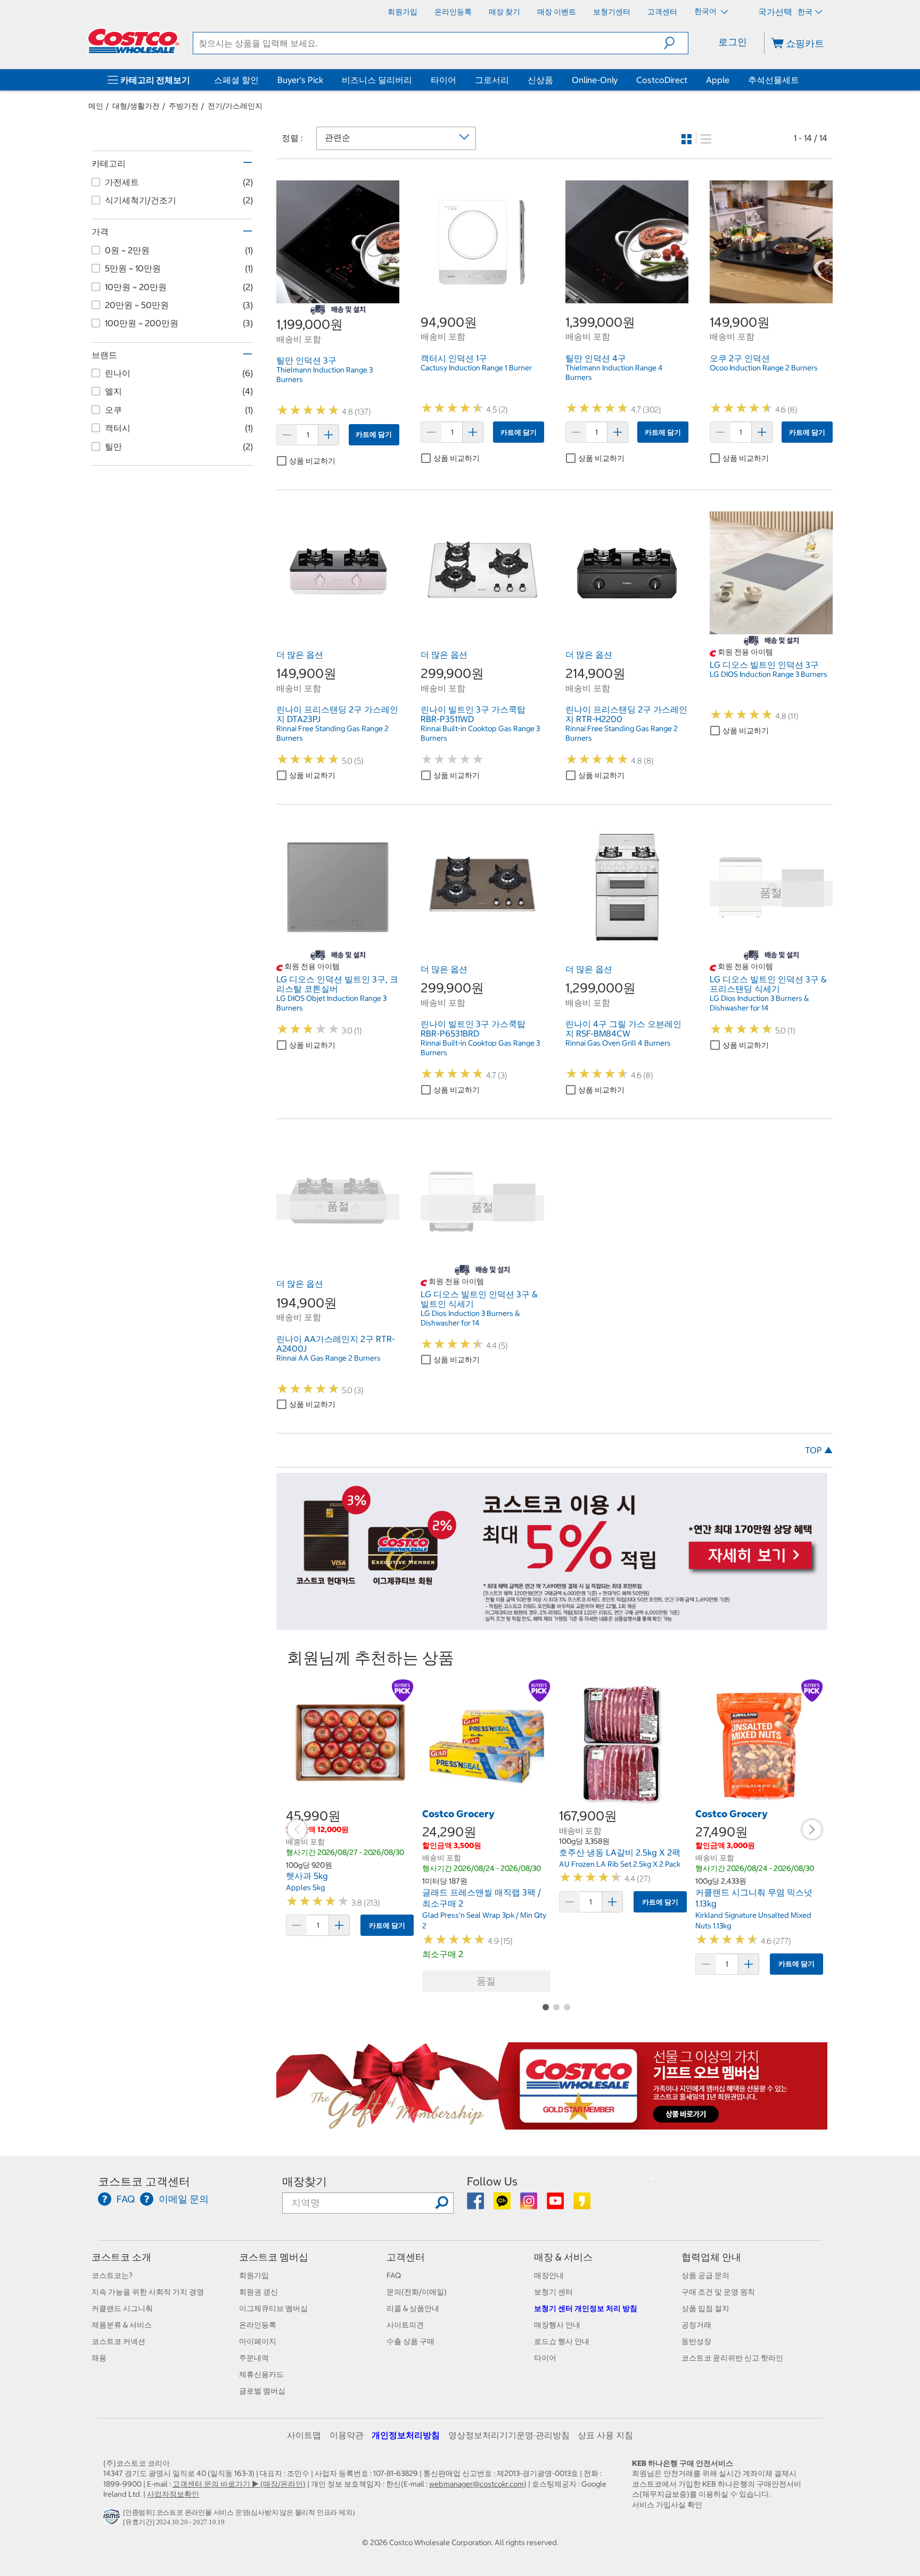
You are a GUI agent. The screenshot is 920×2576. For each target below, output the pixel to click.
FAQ (394, 2275)
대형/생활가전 (136, 106)
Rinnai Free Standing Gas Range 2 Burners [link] (332, 733)
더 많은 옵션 (300, 655)
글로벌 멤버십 (262, 2391)
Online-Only (595, 80)
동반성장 (696, 2341)
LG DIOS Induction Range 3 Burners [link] (769, 674)
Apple (718, 80)
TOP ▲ (819, 1450)
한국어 (706, 11)
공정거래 (696, 2325)
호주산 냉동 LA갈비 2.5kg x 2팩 (620, 1852)
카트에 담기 (374, 434)
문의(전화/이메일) (417, 2292)
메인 (96, 106)
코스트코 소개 (121, 2257)
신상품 (540, 80)
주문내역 (254, 2358)
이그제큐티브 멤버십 (273, 2308)
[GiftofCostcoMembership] (552, 2124)
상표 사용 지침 (605, 2435)
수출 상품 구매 (410, 2341)
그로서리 (492, 80)
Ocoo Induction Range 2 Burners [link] (764, 368)
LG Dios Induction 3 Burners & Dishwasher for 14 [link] (759, 1003)
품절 (486, 1981)
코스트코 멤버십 (274, 2257)
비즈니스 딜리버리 (377, 80)
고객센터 (406, 2257)
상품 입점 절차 (705, 2308)
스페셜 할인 (236, 80)
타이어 (443, 80)
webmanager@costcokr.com (477, 2484)
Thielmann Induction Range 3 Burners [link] (325, 375)
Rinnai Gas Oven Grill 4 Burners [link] (618, 1043)
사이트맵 (304, 2435)
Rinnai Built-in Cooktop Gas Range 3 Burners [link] (480, 733)
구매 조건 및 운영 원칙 (718, 2292)
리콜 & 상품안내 (413, 2308)
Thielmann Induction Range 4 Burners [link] (614, 372)
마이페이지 (258, 2341)
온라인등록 (258, 2325)
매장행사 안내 (557, 2325)
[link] (338, 297)
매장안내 (549, 2275)
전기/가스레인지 (235, 106)
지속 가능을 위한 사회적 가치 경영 (148, 2292)
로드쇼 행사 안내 (562, 2341)
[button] (676, 43)
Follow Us (492, 2181)
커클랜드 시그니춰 (122, 2308)
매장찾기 (305, 2181)
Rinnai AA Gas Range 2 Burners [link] (328, 1358)
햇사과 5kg (307, 1876)
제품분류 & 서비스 (122, 2325)
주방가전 (184, 106)
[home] (134, 41)
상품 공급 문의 (705, 2275)
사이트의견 (405, 2325)
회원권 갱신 (258, 2292)
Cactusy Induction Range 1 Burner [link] (476, 368)
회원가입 (254, 2275)
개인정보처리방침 (406, 2435)
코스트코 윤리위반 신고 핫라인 (732, 2358)
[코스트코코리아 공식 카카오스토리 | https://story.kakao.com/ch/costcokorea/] (582, 2205)
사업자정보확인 (173, 2494)
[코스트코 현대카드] (552, 1625)
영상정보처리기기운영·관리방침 (509, 2435)
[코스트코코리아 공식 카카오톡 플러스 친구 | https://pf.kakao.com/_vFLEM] (503, 2205)
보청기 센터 (553, 2292)
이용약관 (347, 2435)
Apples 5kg (305, 1887)
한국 (805, 12)
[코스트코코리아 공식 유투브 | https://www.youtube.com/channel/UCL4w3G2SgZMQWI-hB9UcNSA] (556, 2205)
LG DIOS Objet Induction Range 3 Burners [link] (331, 1003)
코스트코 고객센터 (144, 2181)
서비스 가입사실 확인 (667, 2505)
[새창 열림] (113, 2519)
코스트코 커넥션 (118, 2341)
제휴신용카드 (261, 2374)
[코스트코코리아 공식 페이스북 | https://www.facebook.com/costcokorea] (476, 2205)
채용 (99, 2358)
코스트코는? (112, 2275)
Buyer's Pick (300, 80)
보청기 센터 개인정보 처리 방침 (586, 2308)
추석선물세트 (774, 80)
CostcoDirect (662, 80)
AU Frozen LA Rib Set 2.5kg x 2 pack (620, 1864)
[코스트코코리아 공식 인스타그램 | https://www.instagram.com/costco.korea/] (529, 2205)
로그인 (733, 42)
